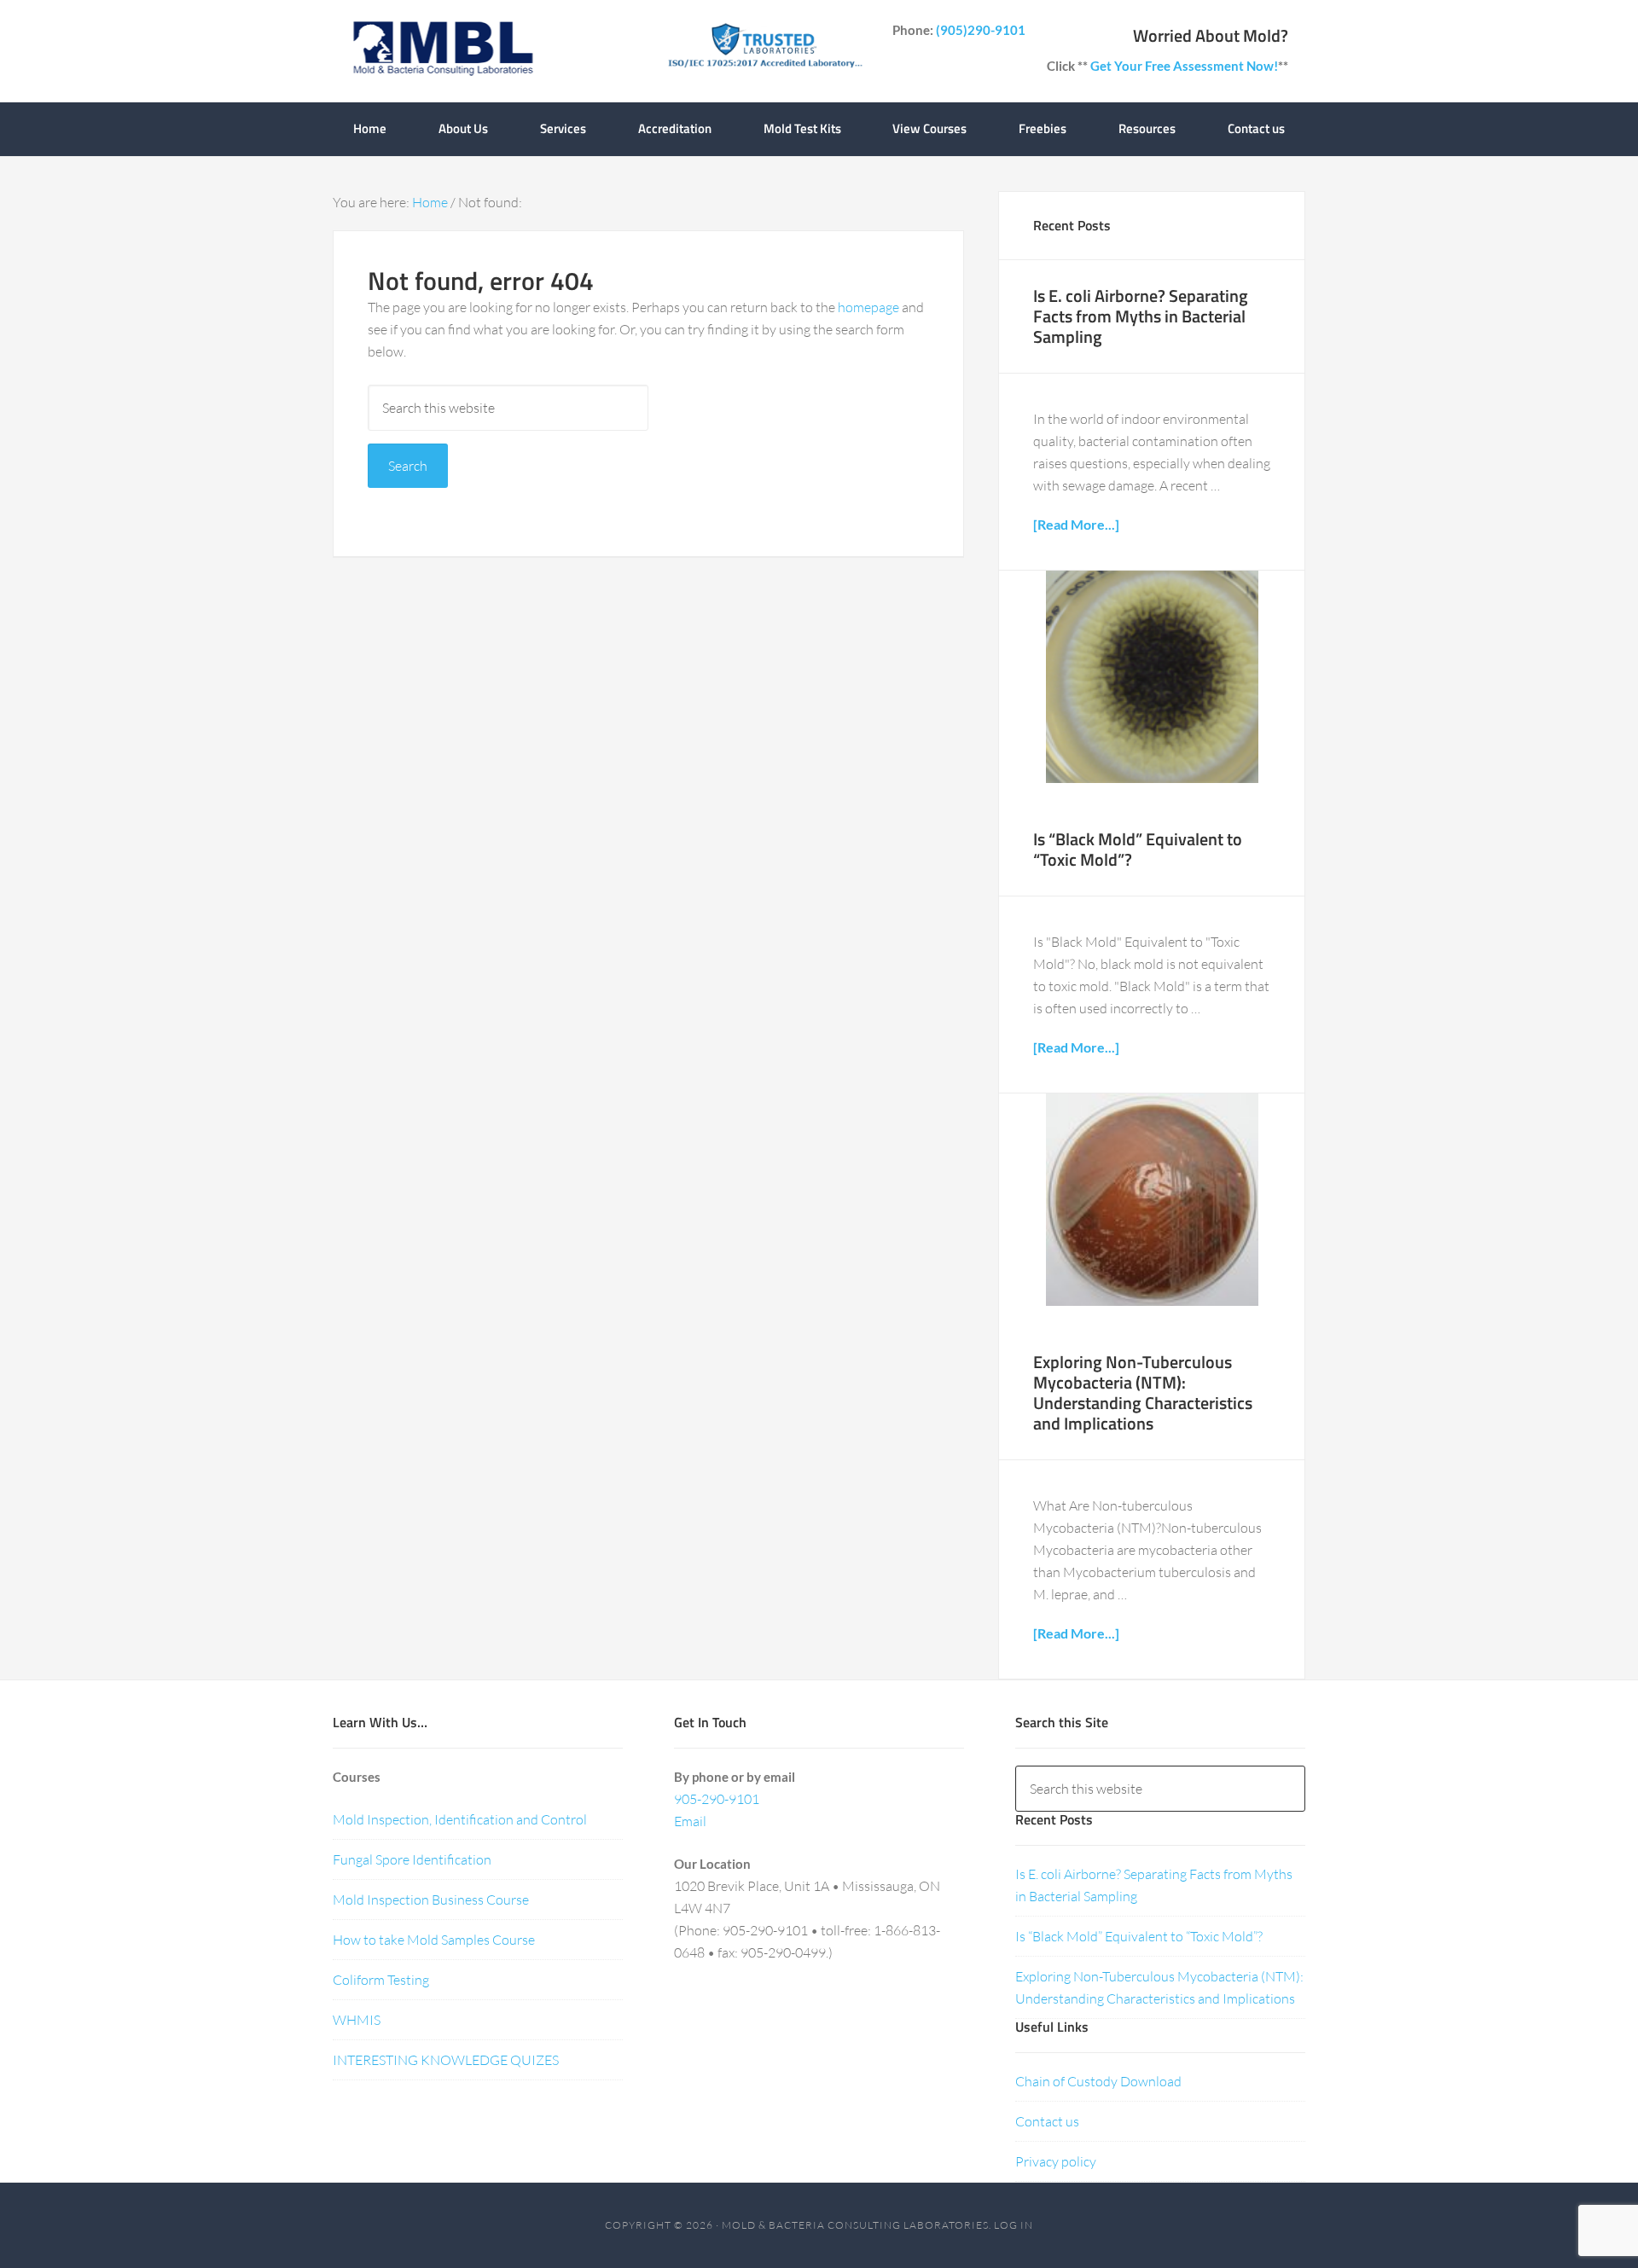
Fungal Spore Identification (412, 1859)
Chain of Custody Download (1098, 2081)
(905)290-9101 (981, 30)
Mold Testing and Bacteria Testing (442, 51)
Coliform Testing (381, 1980)
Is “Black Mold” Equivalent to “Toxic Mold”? (1138, 849)
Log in (1014, 2225)
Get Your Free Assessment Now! (1184, 66)
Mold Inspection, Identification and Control (460, 1819)
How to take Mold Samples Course (434, 1940)
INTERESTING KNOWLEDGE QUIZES (446, 2060)
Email (690, 1821)
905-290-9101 (717, 1799)
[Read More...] (1076, 524)
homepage (868, 307)
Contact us (1047, 2121)
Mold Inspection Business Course (431, 1900)
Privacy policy (1056, 2161)
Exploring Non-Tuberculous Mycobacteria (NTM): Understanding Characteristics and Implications (1143, 1392)
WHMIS (357, 2020)
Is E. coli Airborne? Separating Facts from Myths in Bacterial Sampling (1141, 316)
